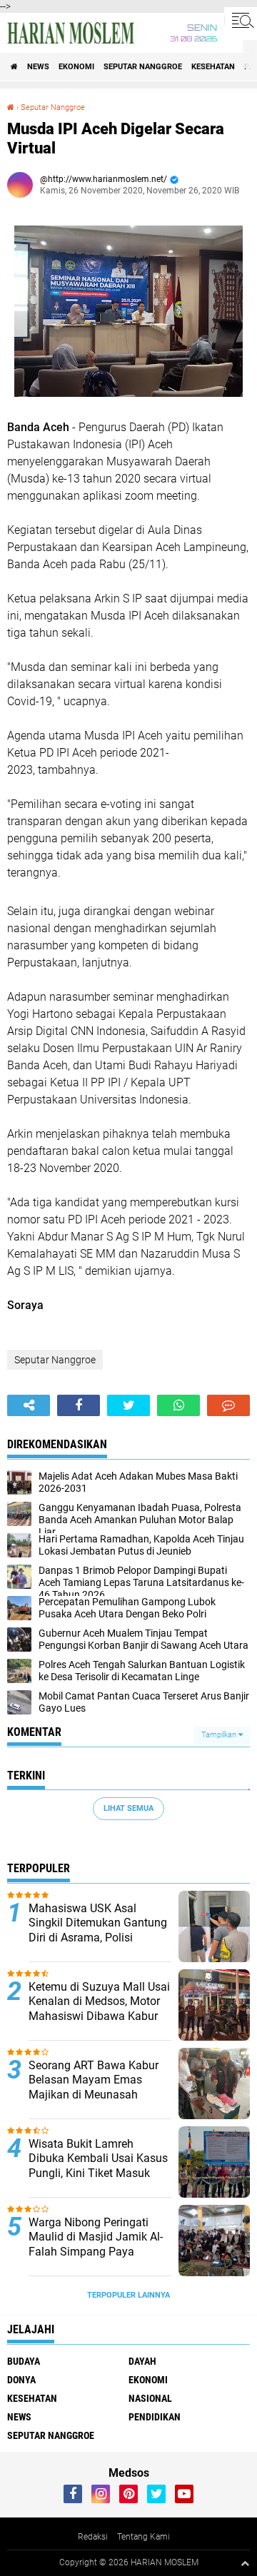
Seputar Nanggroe (143, 67)
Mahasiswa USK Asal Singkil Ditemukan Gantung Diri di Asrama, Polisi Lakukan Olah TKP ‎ (98, 1930)
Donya (21, 2380)
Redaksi (93, 2537)
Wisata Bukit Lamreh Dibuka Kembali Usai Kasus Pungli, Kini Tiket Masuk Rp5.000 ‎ (98, 2166)
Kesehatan (213, 67)
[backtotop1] (245, 2563)
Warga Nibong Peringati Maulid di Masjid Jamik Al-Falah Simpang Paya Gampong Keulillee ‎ (96, 2244)
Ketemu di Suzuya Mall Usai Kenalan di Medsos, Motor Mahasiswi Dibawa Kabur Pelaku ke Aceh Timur (99, 2009)
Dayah (142, 2361)
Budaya (24, 2361)
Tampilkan (220, 1735)
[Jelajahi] (241, 20)
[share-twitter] (128, 1405)
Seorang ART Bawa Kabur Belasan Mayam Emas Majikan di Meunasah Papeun (94, 2087)
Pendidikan (155, 2417)
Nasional (150, 2398)
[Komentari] (228, 1405)
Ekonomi (76, 67)
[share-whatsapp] (178, 1405)
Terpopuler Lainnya (128, 2295)
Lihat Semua (128, 1808)
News (38, 67)
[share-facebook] (79, 1405)
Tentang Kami (143, 2537)
